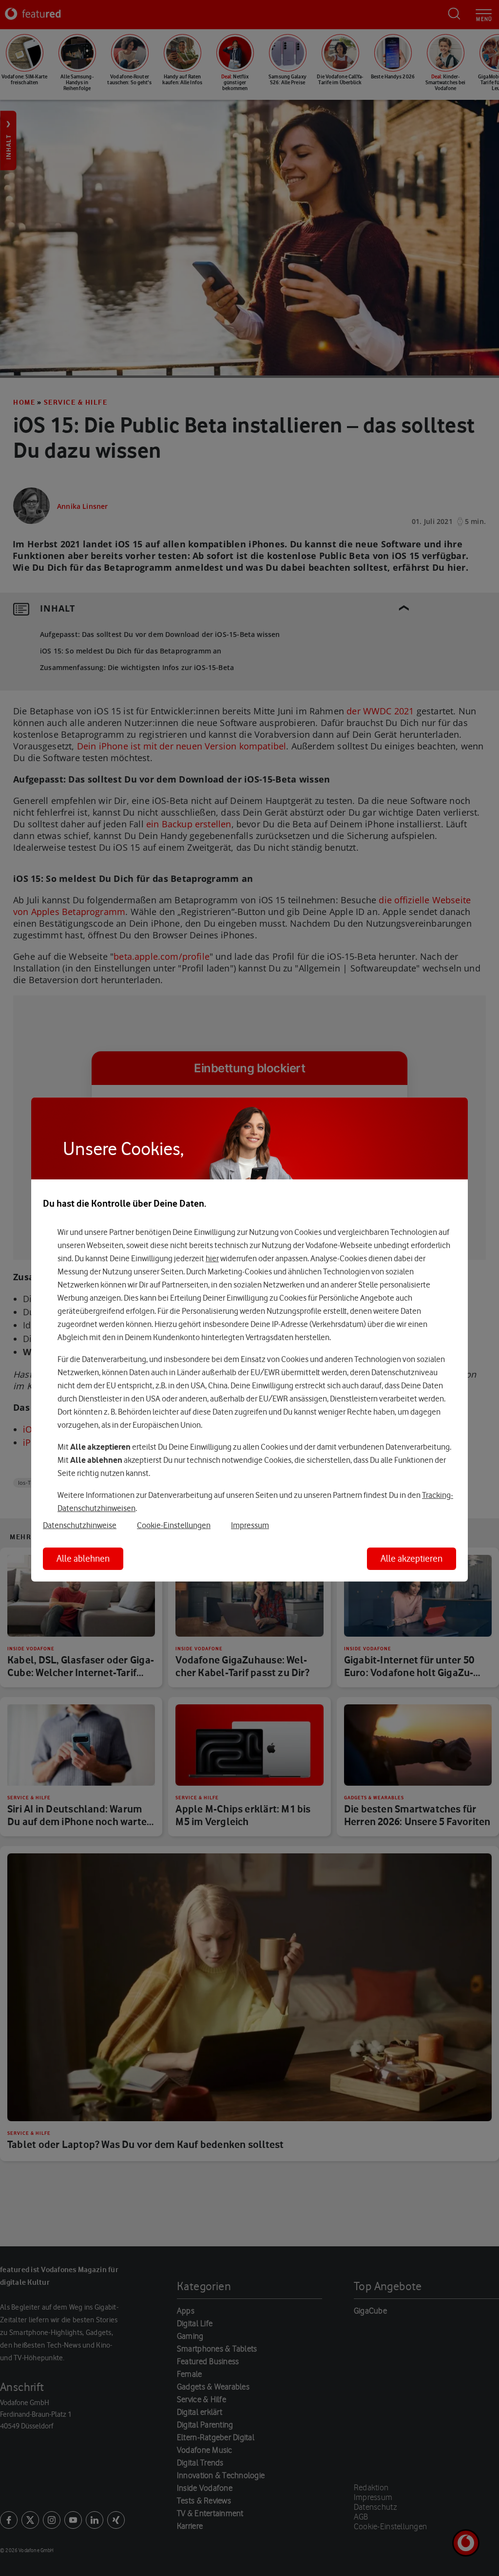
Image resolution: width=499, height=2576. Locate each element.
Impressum (250, 1525)
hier (212, 1258)
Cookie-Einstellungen (174, 1525)
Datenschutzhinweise (80, 1525)
